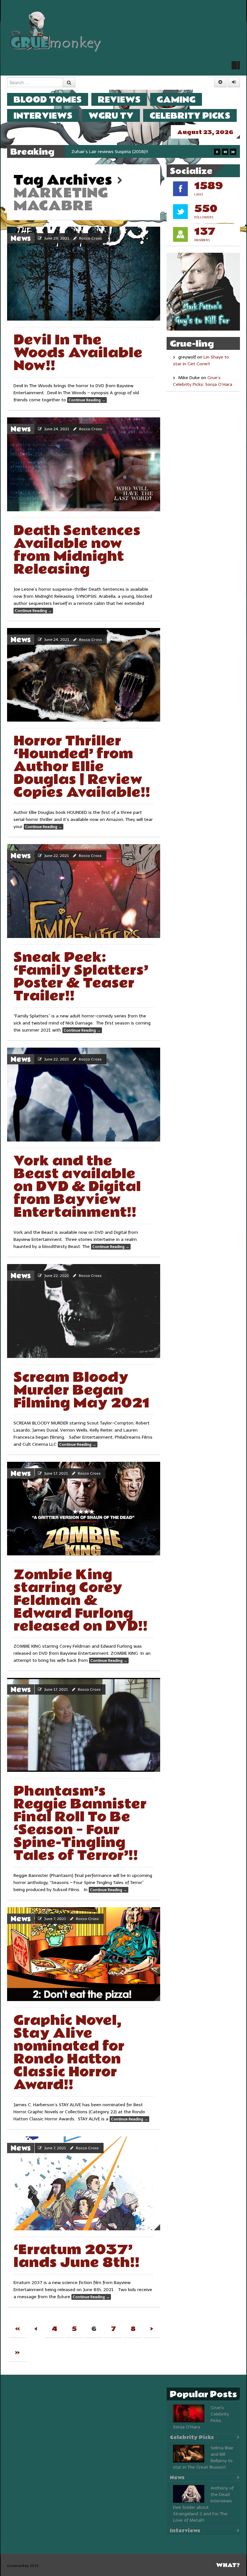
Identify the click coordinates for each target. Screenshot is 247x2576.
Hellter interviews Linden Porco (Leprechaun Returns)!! (127, 152)
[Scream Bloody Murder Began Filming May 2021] (84, 1311)
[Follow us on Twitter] (236, 65)
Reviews (119, 100)
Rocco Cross (91, 238)
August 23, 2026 (205, 132)
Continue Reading (87, 400)
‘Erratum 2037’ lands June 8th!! (77, 2256)
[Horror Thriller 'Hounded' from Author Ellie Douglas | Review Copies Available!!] (84, 675)
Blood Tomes (48, 100)
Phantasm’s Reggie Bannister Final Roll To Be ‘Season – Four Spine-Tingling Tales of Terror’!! (80, 1823)
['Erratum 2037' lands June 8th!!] (84, 2183)
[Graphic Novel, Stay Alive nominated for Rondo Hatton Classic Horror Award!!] (84, 1954)
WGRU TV (111, 116)
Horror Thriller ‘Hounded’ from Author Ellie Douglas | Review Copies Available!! (82, 767)
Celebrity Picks (190, 116)
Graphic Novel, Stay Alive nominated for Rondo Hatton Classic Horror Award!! (69, 2053)
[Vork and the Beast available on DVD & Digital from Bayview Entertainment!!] (84, 1095)
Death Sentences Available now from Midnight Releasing (77, 550)
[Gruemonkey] (56, 31)
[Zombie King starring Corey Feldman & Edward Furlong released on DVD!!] (84, 1509)
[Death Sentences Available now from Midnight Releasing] (84, 464)
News (21, 239)
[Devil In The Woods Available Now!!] (84, 274)
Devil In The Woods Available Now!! (78, 353)
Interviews (43, 116)
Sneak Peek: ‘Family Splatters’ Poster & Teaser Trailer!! (81, 977)
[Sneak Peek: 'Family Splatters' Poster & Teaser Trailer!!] (84, 891)
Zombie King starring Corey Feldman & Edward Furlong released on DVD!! (81, 1601)
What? (228, 2565)
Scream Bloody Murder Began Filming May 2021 (81, 1390)
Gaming (176, 100)
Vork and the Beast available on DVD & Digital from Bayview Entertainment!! (77, 1187)
